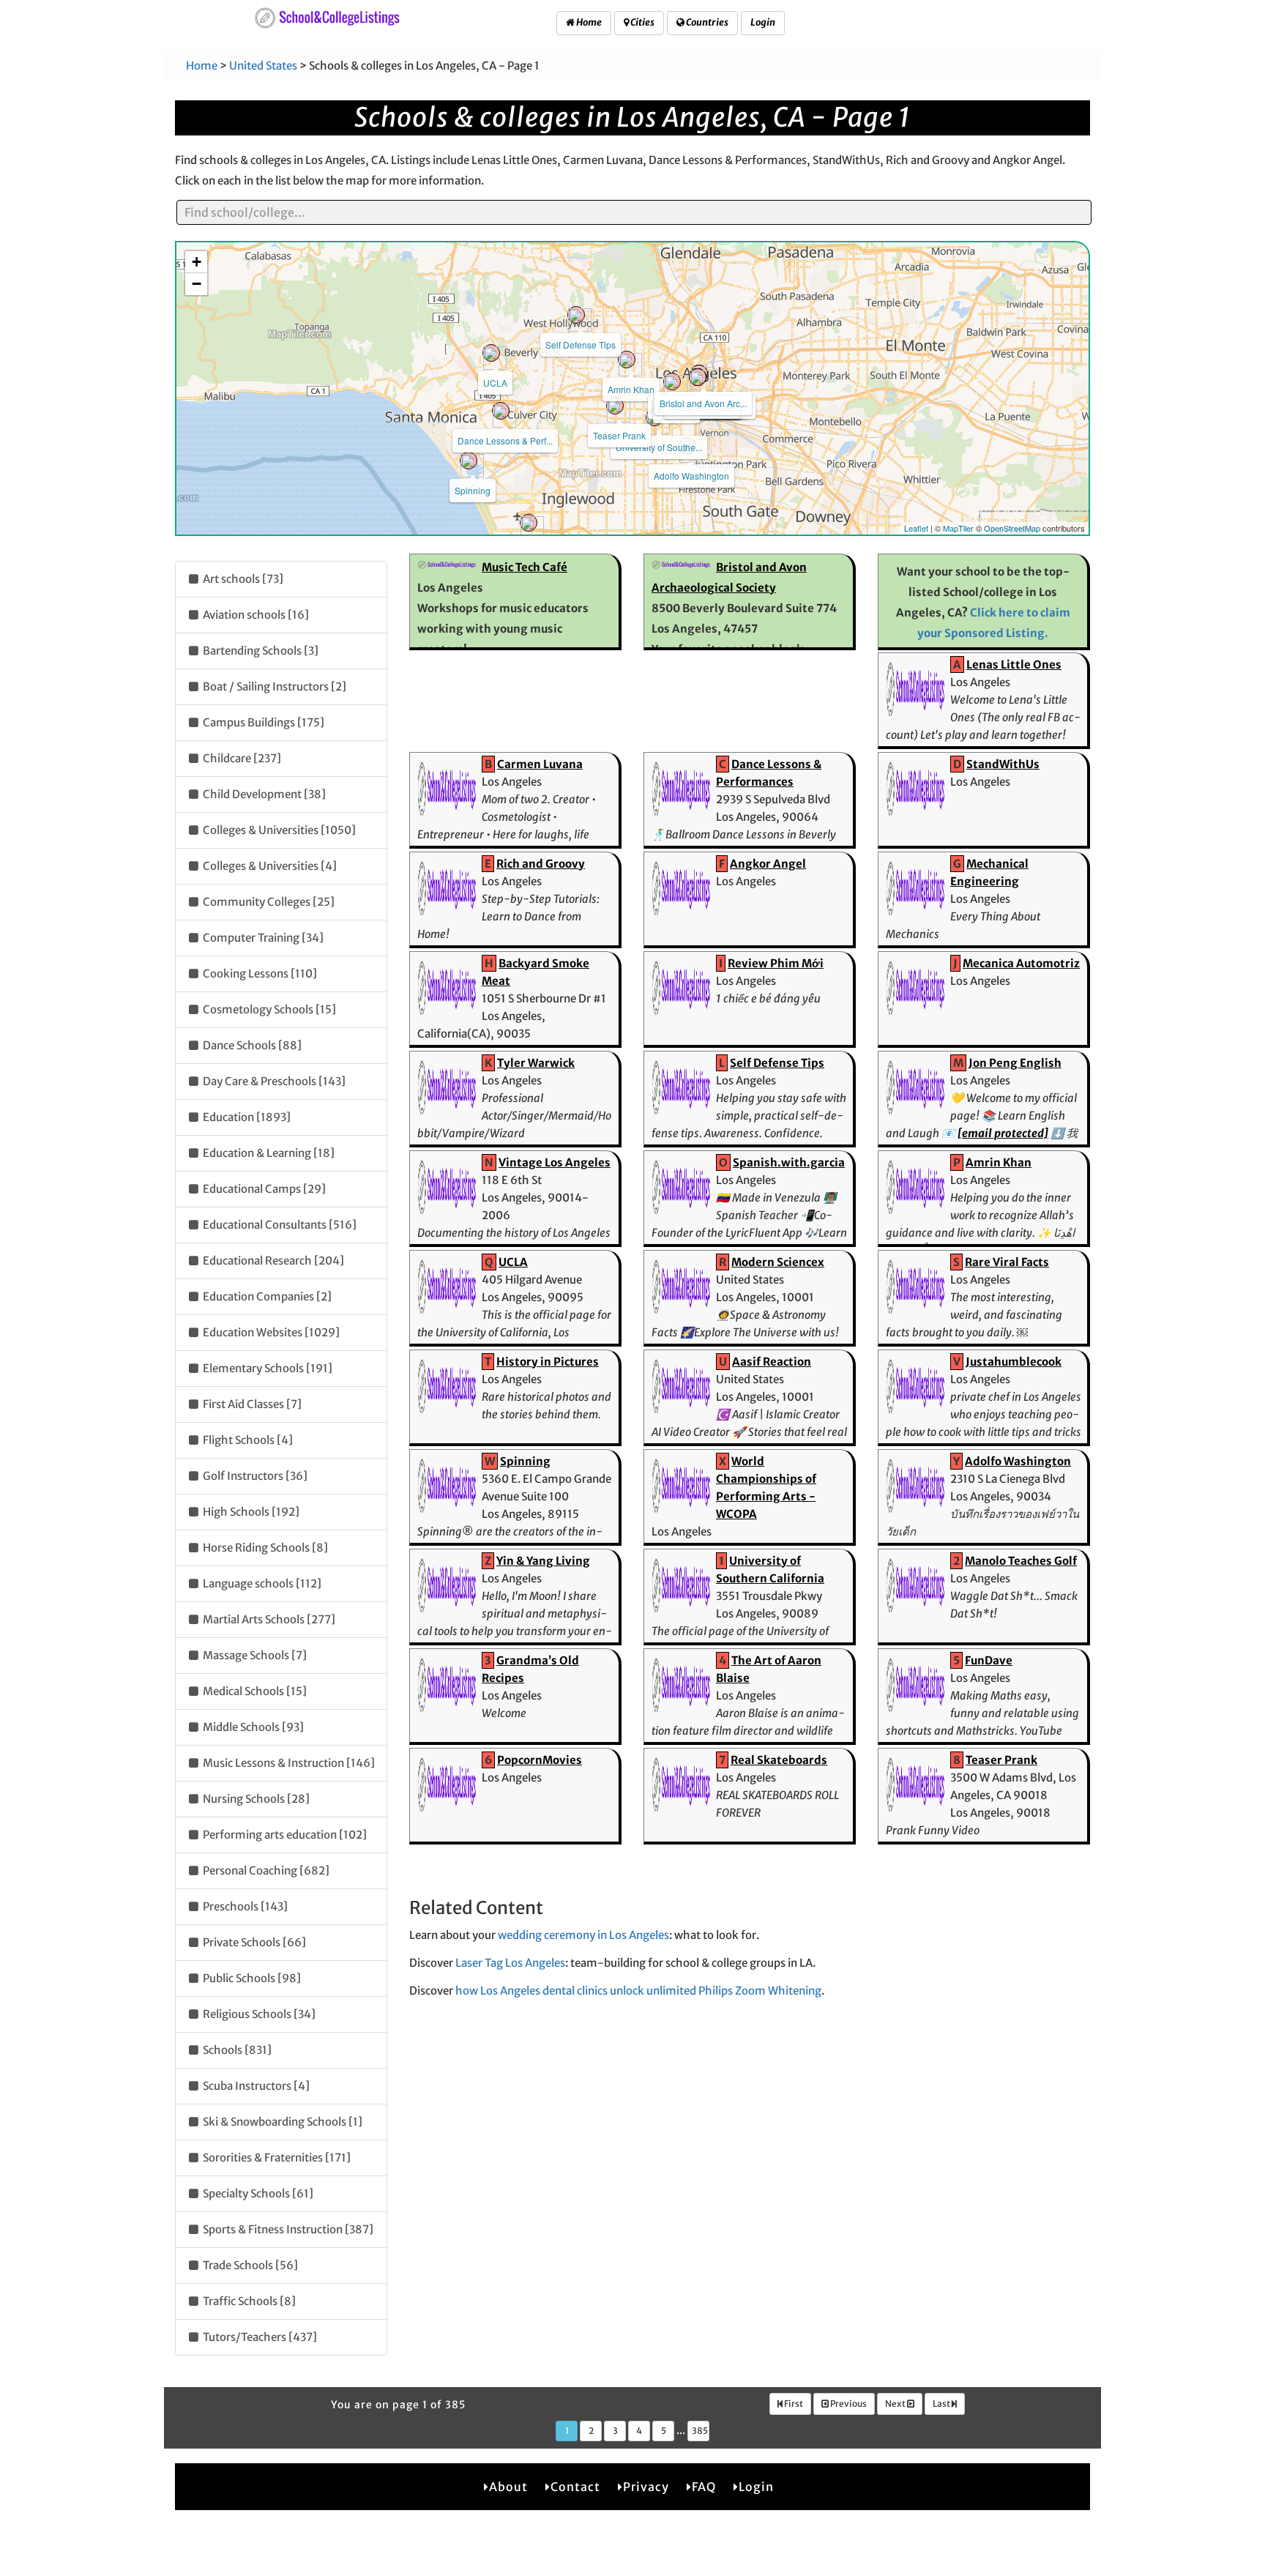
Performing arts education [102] (284, 1835)
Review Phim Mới (776, 963)
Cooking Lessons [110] (259, 974)
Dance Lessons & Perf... (505, 440)
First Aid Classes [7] (251, 1404)
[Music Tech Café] (698, 377)
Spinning (473, 490)
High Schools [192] (250, 1512)
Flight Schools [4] (247, 1440)
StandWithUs (1003, 764)
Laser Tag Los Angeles (510, 1963)
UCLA (495, 383)
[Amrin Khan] (627, 360)
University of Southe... (659, 447)
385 (700, 2431)
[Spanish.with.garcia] (529, 523)
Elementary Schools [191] (266, 1368)
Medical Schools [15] (254, 1691)
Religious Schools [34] (258, 2014)
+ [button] (197, 262)
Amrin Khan (631, 389)
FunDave (989, 1660)
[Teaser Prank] (615, 406)
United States (263, 66)
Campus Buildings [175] (262, 722)
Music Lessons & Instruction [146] (288, 1763)
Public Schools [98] (251, 1978)
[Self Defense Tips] (576, 315)
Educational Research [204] (272, 1261)
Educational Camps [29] (263, 1189)
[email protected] (1003, 1133)
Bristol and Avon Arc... (703, 403)
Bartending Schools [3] (260, 651)
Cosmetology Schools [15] (268, 1009)
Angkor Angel (768, 864)
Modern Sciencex (778, 1262)
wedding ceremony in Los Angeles (583, 1935)
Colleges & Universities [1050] (278, 830)
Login (763, 22)
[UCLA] (491, 353)
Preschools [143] (244, 1906)
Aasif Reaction (772, 1362)
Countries (706, 22)
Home (588, 22)
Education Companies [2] (266, 1296)
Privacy (646, 2487)
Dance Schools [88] (251, 1045)
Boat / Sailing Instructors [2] (273, 686)
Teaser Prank (619, 435)
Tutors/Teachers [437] (259, 2337)
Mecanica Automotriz (1021, 963)
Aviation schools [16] (255, 615)
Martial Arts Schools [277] (268, 1619)
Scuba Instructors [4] (255, 2086)
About (508, 2487)
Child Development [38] (263, 794)
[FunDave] (672, 381)
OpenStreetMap (1012, 528)
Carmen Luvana (540, 764)
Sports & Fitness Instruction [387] (287, 2229)
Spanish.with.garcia (789, 1162)
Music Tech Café (525, 567)
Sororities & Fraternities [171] (276, 2158)
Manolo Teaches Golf (1021, 1561)
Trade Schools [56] (249, 2265)
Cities (642, 22)
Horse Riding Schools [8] (264, 1548)
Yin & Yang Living (543, 1561)
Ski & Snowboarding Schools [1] (281, 2122)
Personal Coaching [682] (265, 1870)
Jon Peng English (1015, 1063)
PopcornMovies (540, 1760)
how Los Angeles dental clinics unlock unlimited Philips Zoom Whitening (638, 1991)
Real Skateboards (779, 1760)
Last (942, 2404)
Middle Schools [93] (252, 1727)
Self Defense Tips (581, 345)
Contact (575, 2487)
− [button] (197, 284)
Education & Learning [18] (268, 1153)
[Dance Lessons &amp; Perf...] (501, 411)
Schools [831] (236, 2050)
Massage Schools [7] (254, 1655)
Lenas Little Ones (1014, 665)
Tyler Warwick (536, 1063)
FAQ (704, 2487)
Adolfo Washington (691, 476)
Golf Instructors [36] (254, 1476)
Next (896, 2404)
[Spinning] (469, 461)
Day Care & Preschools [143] (273, 1081)
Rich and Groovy (541, 864)
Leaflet (916, 528)
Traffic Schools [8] (248, 2301)
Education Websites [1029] (270, 1332)
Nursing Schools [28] (255, 1799)
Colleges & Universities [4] (269, 866)
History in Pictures (548, 1362)
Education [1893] (246, 1117)
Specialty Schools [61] (257, 2193)
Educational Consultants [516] (279, 1225)
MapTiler (958, 528)
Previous (848, 2404)
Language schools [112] (261, 1583)
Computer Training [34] (262, 938)
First (793, 2404)
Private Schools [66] (253, 1942)
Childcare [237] (241, 758)
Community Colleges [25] (268, 902)
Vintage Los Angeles (555, 1162)
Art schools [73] (242, 579)
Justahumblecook (1014, 1362)
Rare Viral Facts (1007, 1262)
